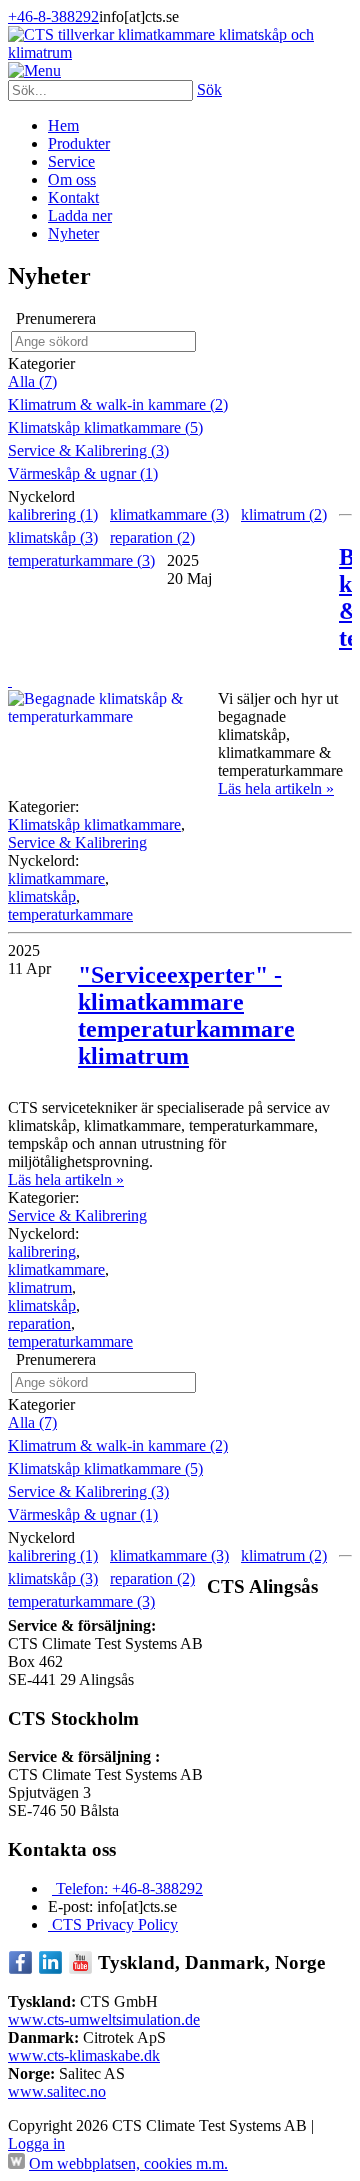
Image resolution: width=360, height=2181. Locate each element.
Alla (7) (32, 381)
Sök (209, 89)
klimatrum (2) (284, 514)
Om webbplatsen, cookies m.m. (128, 2163)
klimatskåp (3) (53, 537)
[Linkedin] (50, 1969)
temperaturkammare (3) (81, 560)
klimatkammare (56, 878)
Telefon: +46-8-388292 (127, 1888)
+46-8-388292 (53, 16)
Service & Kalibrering (77, 842)
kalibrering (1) (53, 514)
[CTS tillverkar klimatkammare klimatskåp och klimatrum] (180, 52)
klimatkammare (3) (169, 514)
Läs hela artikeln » (276, 788)
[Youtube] (80, 1969)
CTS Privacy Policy (113, 1924)
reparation (39, 1323)
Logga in (36, 2143)
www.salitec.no (57, 2091)
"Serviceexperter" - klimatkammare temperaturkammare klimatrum (186, 1015)
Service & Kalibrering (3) (88, 450)
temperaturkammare (70, 914)
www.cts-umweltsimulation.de (104, 2019)
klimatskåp (42, 896)
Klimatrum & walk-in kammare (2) (118, 404)
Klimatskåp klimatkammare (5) (105, 427)
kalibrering (42, 1251)
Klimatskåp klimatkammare (94, 824)
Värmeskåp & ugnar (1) (83, 473)
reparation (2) (152, 537)
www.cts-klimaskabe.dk (84, 2055)
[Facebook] (20, 1969)
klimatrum (40, 1287)
